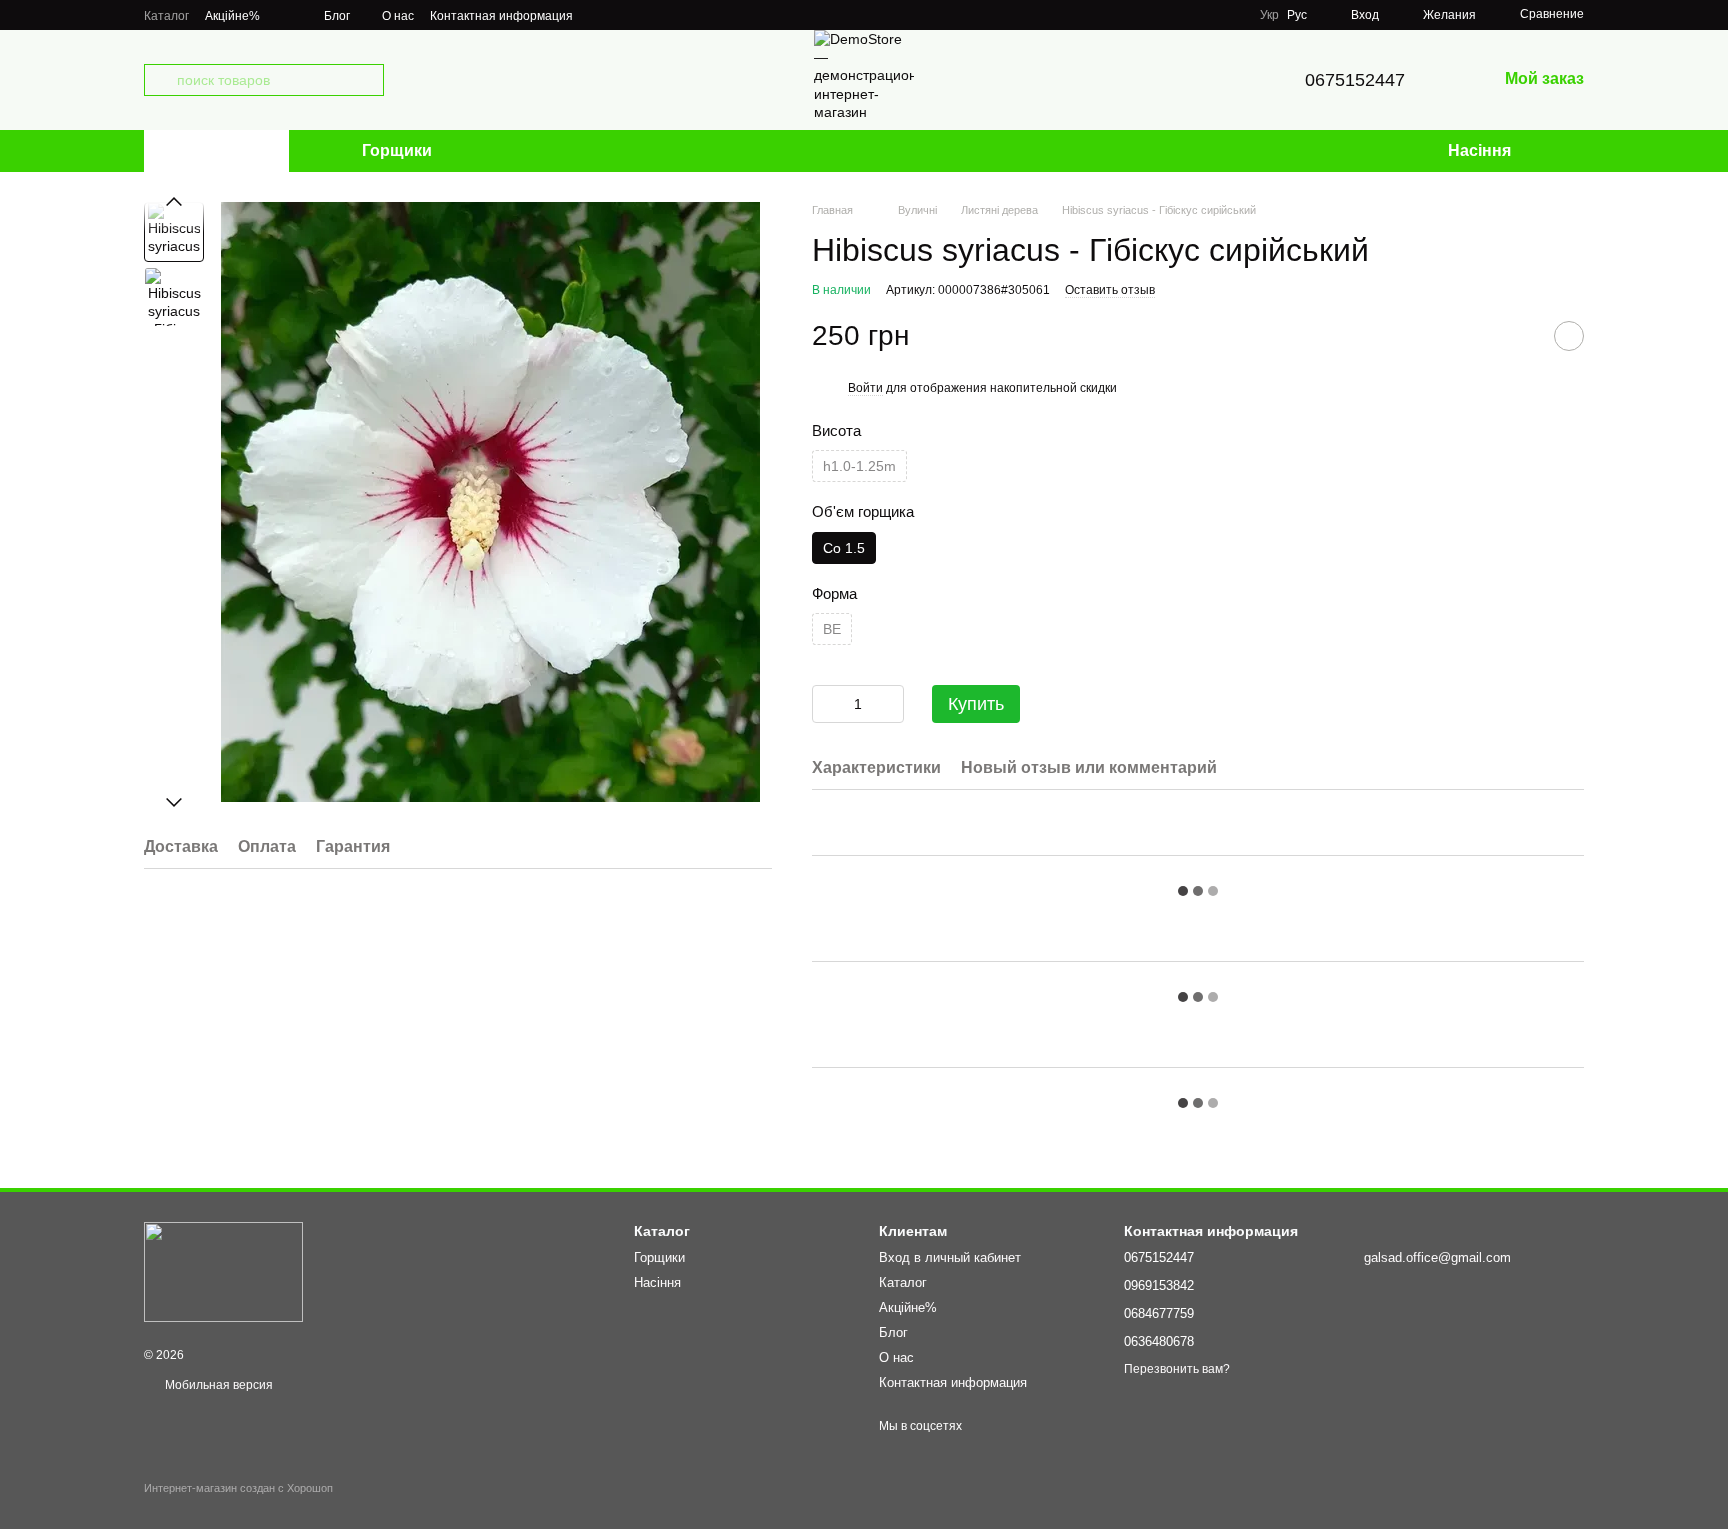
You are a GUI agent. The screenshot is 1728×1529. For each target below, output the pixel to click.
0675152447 (1355, 80)
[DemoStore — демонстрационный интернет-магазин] (223, 1271)
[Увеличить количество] (889, 704)
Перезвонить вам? (1177, 1369)
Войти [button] (865, 388)
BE (832, 629)
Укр (1269, 15)
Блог (337, 16)
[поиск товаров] (160, 80)
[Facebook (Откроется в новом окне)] (625, 15)
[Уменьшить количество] (827, 704)
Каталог (166, 16)
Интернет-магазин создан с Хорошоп (238, 1488)
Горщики (397, 150)
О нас (398, 16)
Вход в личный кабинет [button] (950, 1257)
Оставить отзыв (1110, 290)
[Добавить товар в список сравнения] (1519, 336)
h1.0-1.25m (859, 466)
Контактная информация (501, 16)
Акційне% (232, 16)
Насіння (1479, 150)
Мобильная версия (217, 1385)
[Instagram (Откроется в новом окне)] (601, 15)
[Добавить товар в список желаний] (1569, 336)
